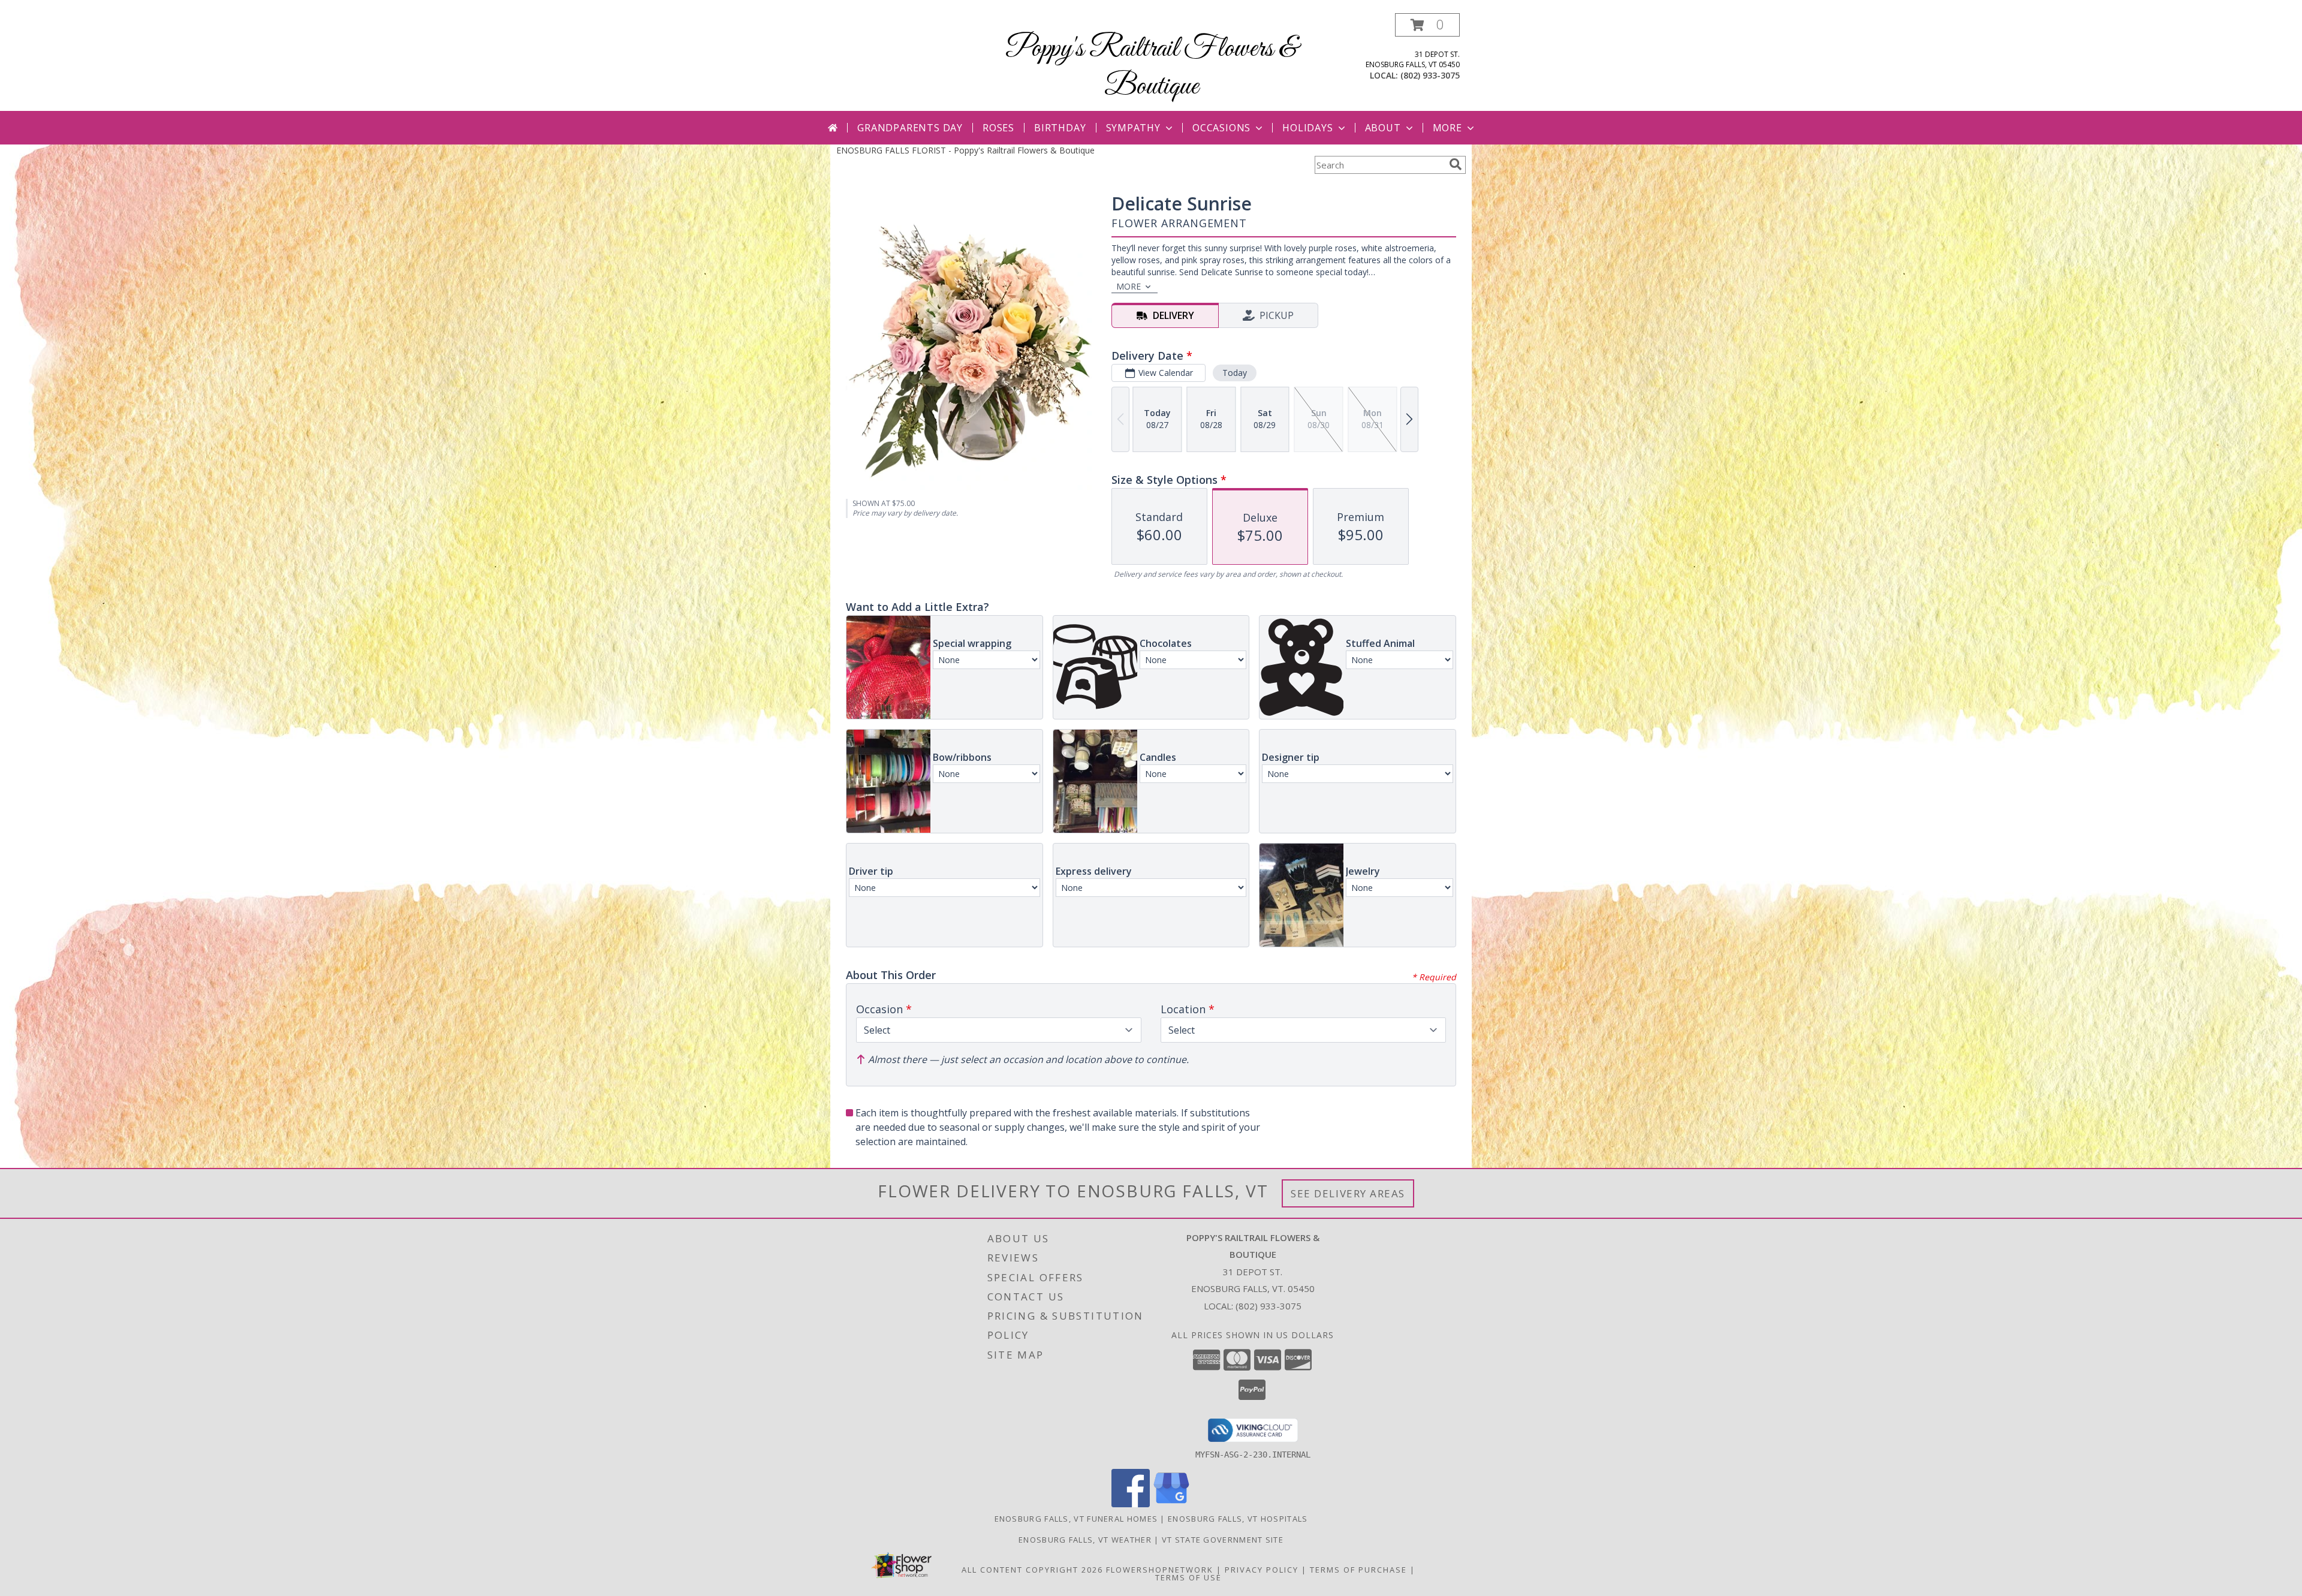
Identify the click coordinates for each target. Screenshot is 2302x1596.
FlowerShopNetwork (1160, 1570)
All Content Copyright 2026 (1032, 1570)
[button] (1427, 25)
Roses (998, 128)
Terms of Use (1188, 1577)
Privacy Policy (1262, 1570)
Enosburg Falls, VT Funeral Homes (1076, 1519)
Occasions (1221, 128)
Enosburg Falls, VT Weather (1085, 1540)
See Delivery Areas (1348, 1193)
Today (1235, 373)
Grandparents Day (910, 128)
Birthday (1060, 128)
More (1447, 128)
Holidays (1307, 128)
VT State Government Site (1223, 1540)
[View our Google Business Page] (1171, 1504)
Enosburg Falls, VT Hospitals (1238, 1519)
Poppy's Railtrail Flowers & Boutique (1151, 68)
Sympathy (1133, 128)
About (1383, 128)
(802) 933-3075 (1430, 75)
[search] (1456, 164)
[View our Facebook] (1131, 1504)
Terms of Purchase (1358, 1570)
